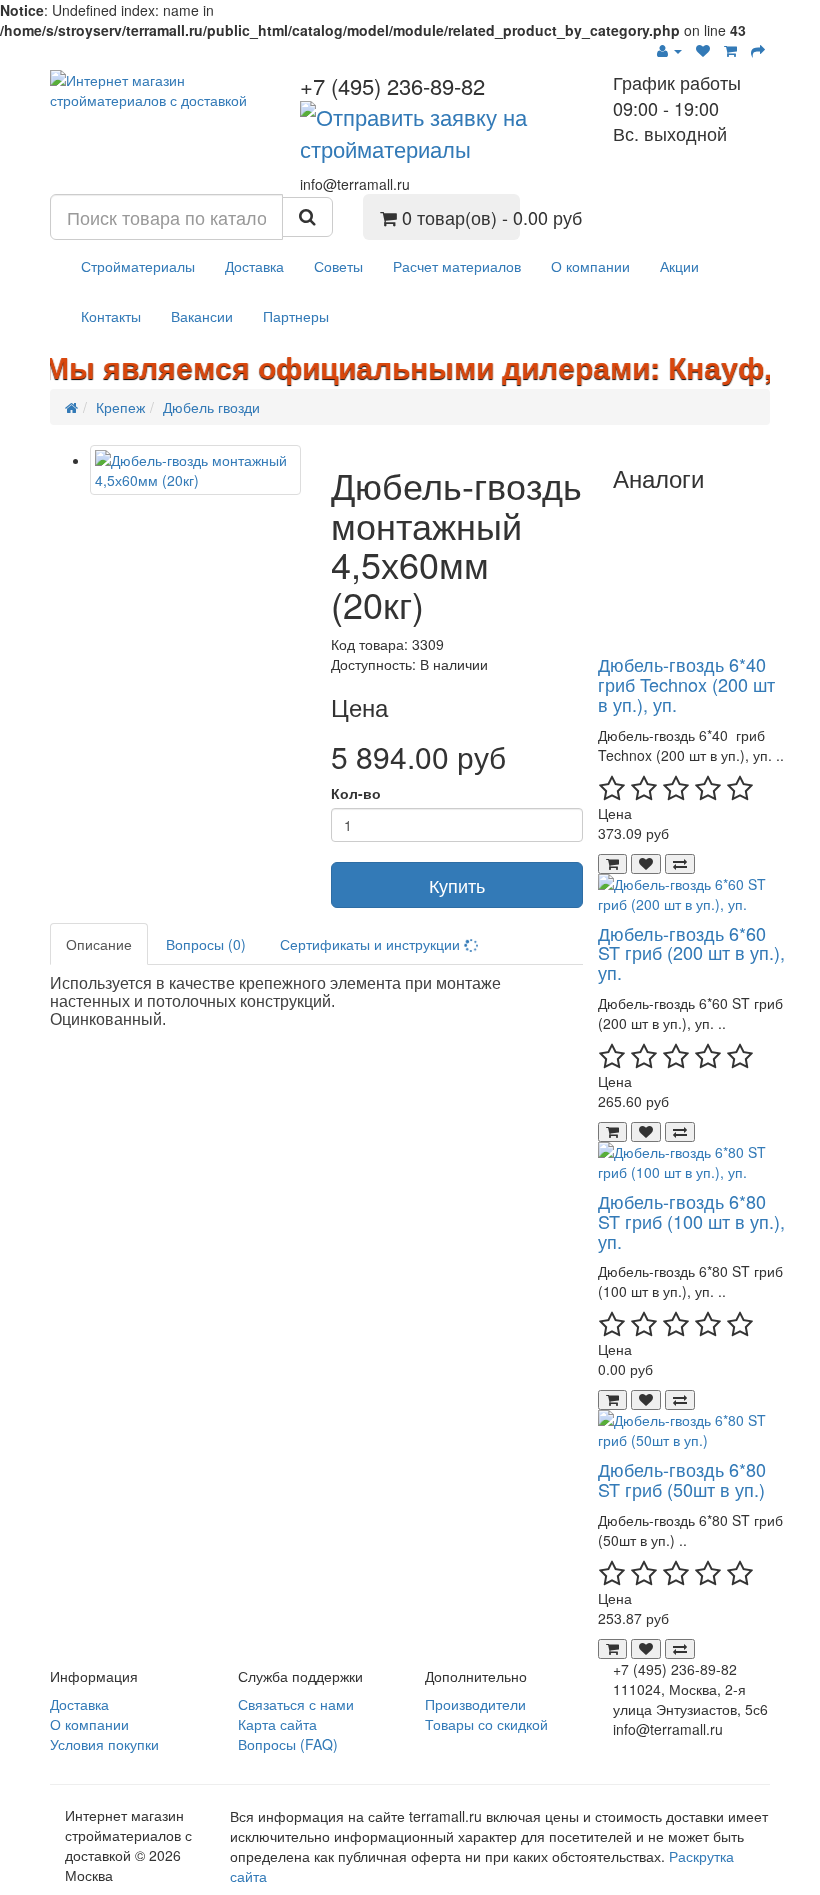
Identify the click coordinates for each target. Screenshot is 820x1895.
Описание (99, 944)
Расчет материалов (457, 266)
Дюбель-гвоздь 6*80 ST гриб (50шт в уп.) (682, 1479)
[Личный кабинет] (669, 50)
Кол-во (356, 793)
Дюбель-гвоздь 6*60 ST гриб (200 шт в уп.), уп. (691, 953)
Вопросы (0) (206, 944)
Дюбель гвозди (211, 407)
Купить (457, 885)
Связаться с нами (296, 1704)
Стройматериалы (138, 266)
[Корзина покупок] (730, 50)
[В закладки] (646, 864)
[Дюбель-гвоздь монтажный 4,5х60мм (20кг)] (195, 470)
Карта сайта (277, 1724)
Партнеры (296, 316)
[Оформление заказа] (758, 50)
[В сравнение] (680, 864)
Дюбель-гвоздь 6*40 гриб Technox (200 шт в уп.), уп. (686, 684)
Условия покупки (104, 1744)
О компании (590, 266)
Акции (679, 266)
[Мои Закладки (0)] (703, 50)
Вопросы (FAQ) (288, 1744)
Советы (338, 266)
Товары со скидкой (486, 1724)
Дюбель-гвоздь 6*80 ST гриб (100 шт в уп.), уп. (691, 1221)
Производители (475, 1704)
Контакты (111, 316)
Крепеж (120, 407)
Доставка (254, 266)
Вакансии (202, 316)
